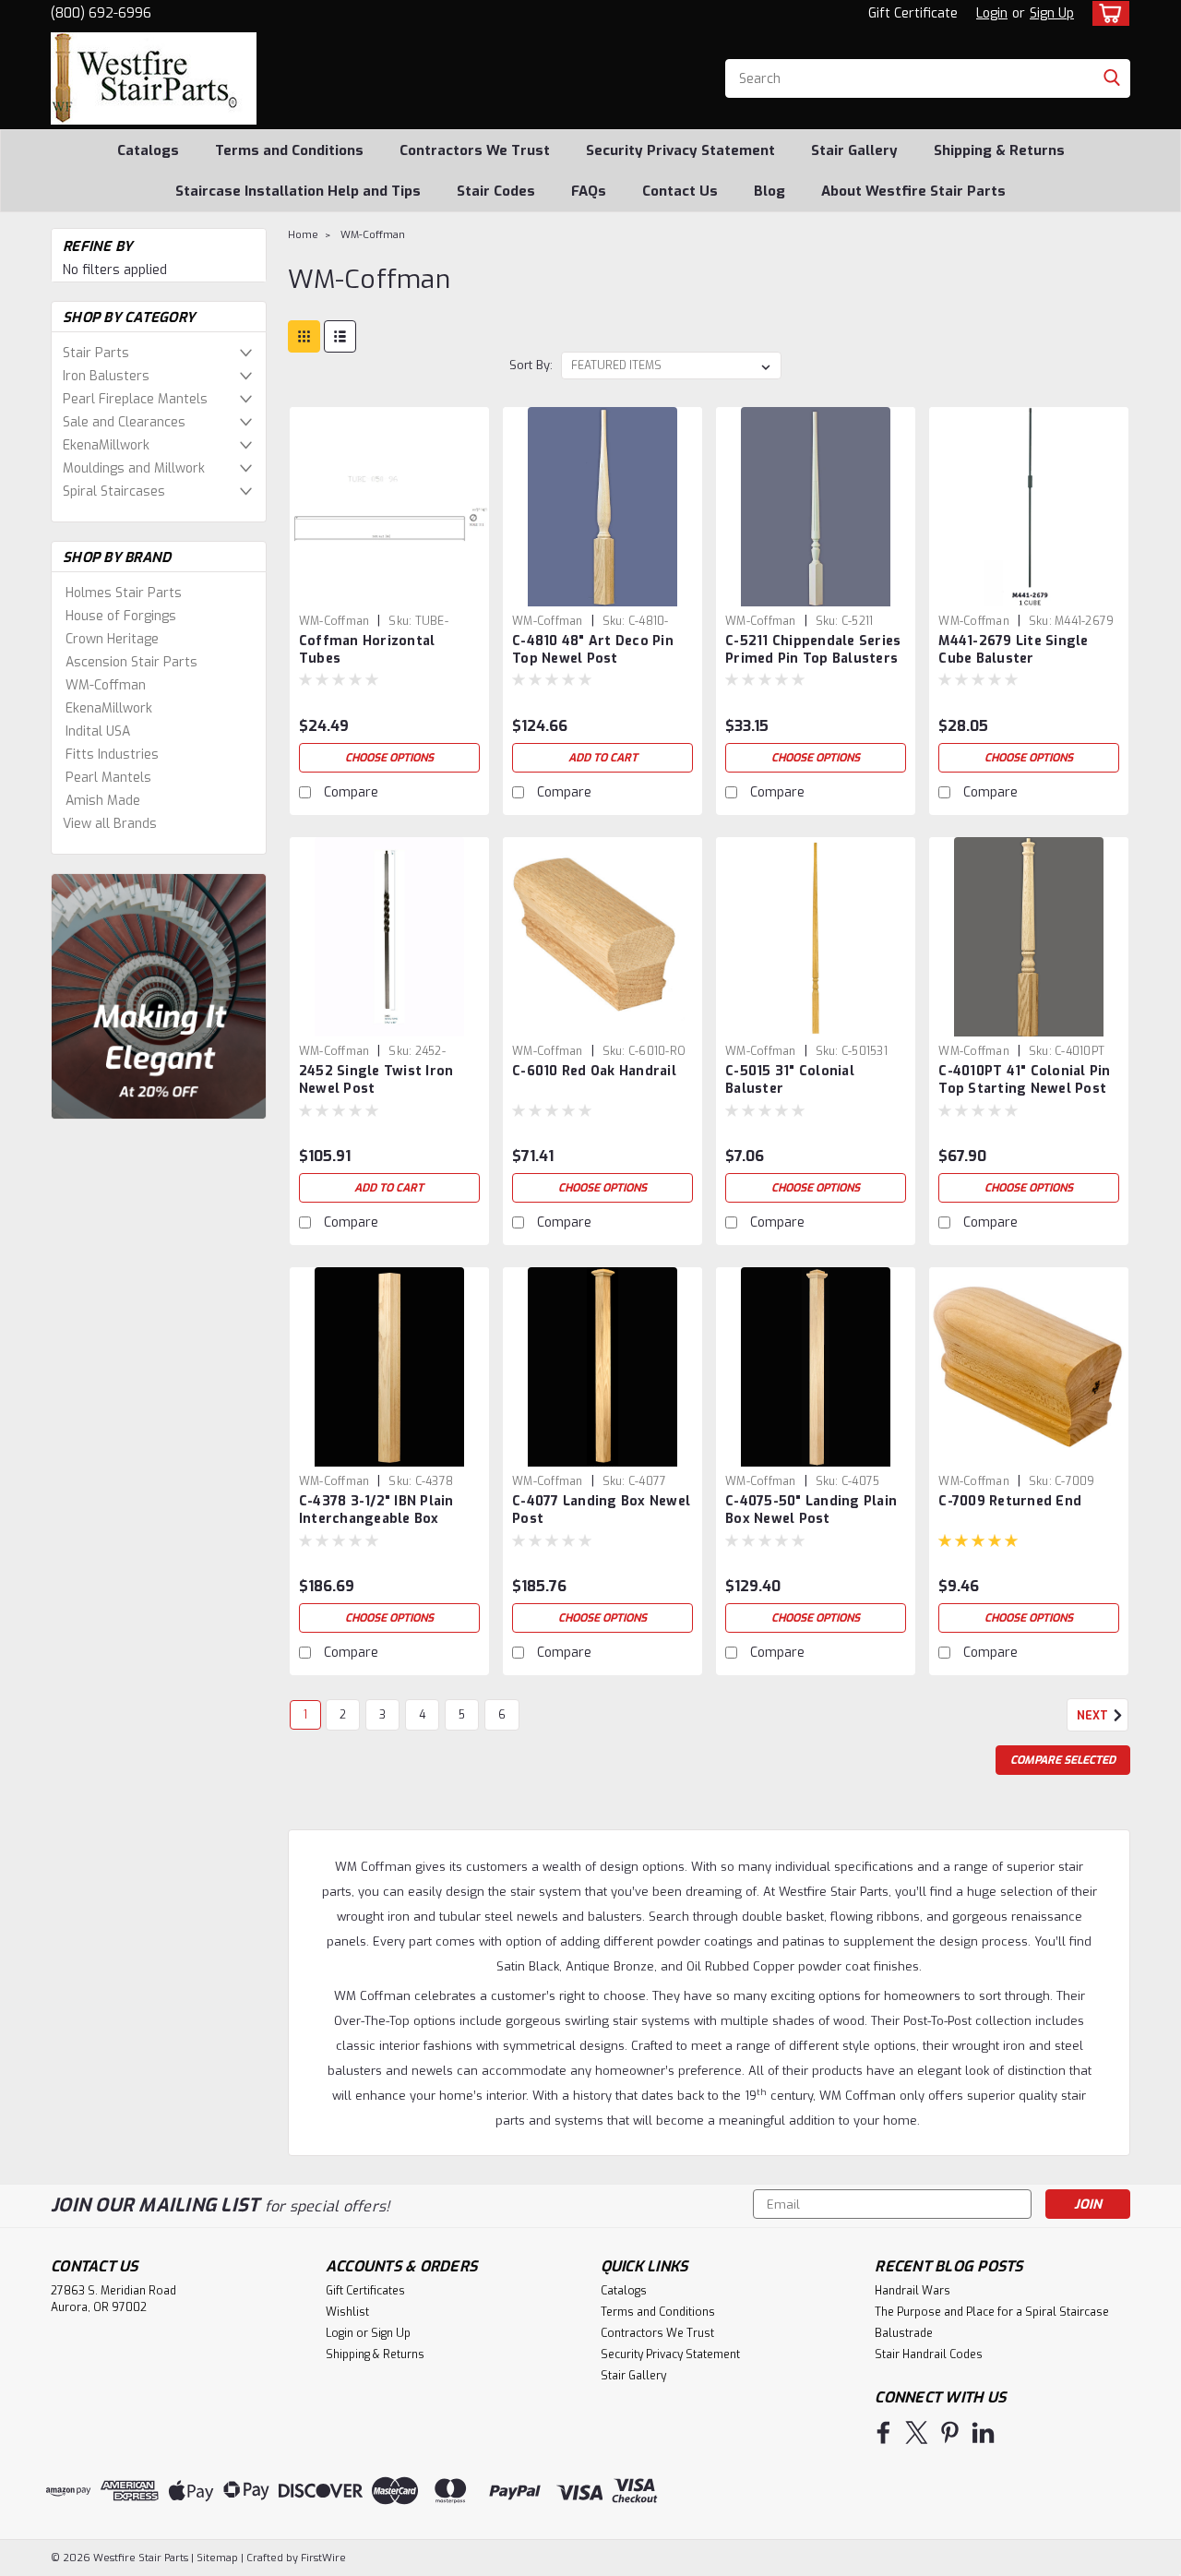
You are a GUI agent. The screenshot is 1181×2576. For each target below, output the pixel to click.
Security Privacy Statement (680, 150)
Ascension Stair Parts (131, 662)
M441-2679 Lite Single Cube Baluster (1013, 650)
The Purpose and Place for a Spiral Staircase (992, 2312)
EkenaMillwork (106, 445)
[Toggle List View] (340, 336)
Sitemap (217, 2558)
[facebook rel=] (883, 2432)
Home (303, 235)
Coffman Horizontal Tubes (367, 650)
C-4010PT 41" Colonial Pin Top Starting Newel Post (1024, 1080)
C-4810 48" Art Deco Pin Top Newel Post (593, 650)
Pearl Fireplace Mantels (135, 399)
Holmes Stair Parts (124, 593)
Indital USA (98, 731)
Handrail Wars (913, 2291)
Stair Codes (496, 191)
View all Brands (110, 824)
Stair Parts (96, 353)
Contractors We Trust (475, 150)
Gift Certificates (365, 2291)
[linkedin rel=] (983, 2432)
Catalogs (148, 150)
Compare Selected (1063, 1760)
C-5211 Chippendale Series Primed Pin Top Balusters (813, 650)
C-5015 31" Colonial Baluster (790, 1080)
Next (1094, 1716)
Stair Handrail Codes (929, 2354)
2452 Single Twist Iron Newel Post (376, 1080)
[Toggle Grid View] (304, 336)
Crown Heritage (112, 639)
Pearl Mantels (108, 778)
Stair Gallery (854, 150)
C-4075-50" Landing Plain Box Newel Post (811, 1510)
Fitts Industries (112, 755)
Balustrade (904, 2333)
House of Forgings (121, 616)
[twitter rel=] (917, 2432)
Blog (769, 191)
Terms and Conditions (289, 150)
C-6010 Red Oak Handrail (594, 1071)
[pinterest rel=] (950, 2432)
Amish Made (103, 801)
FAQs (589, 191)
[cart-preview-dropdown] (1107, 13)
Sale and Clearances (124, 422)
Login (992, 13)
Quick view (389, 592)
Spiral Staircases (114, 491)
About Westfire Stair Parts (913, 191)
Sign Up (1052, 13)
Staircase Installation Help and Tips (298, 191)
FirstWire (322, 2558)
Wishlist (347, 2312)
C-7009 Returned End (1010, 1501)
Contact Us (680, 191)
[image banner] (159, 995)
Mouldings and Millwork (134, 468)
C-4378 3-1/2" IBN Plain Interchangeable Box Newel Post (376, 1519)
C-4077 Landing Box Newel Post (601, 1510)
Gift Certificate (913, 13)
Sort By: (531, 365)
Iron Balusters (106, 376)
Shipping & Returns (999, 150)
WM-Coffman (106, 685)
